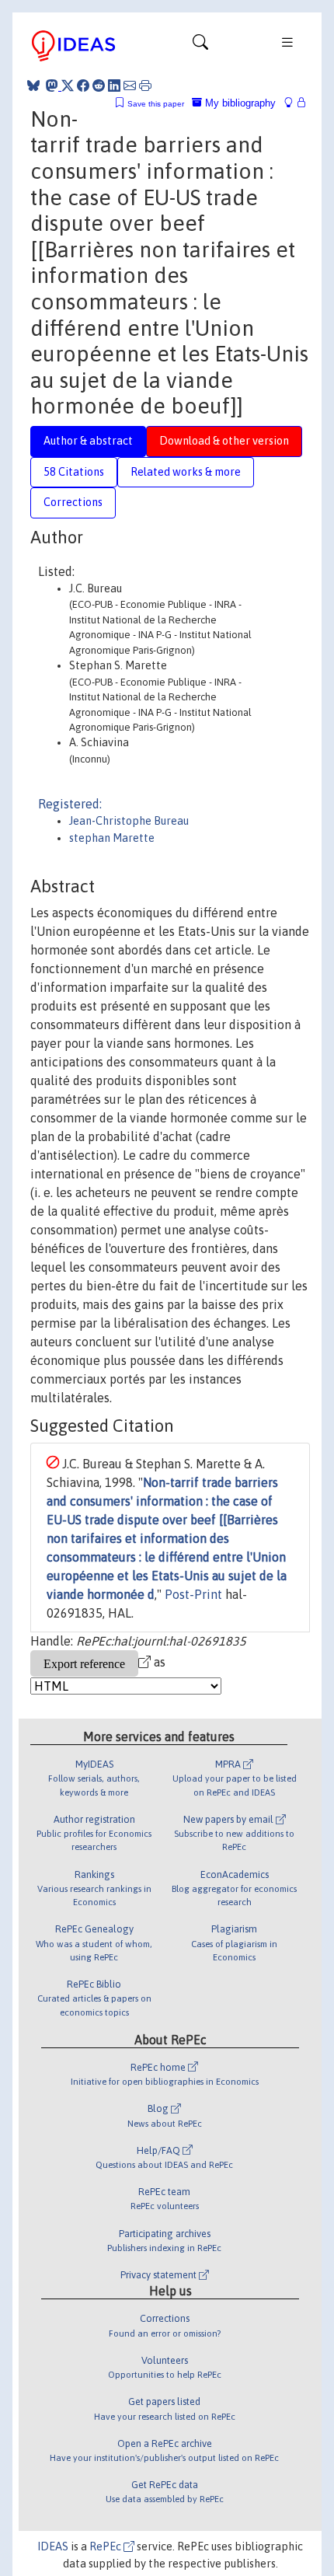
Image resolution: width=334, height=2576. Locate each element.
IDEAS (53, 2546)
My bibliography (239, 103)
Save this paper (156, 104)
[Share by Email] (130, 86)
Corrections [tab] (73, 502)
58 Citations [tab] (74, 472)
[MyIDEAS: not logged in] (293, 103)
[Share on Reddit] (99, 86)
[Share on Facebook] (83, 86)
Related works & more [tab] (186, 472)
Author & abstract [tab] (88, 441)
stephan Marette (112, 838)
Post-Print (193, 1594)
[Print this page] (145, 86)
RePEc (106, 2546)
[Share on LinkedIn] (114, 86)
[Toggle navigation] (200, 46)
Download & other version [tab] (224, 441)
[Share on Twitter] (68, 86)
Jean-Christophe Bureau (129, 821)
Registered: (70, 804)
